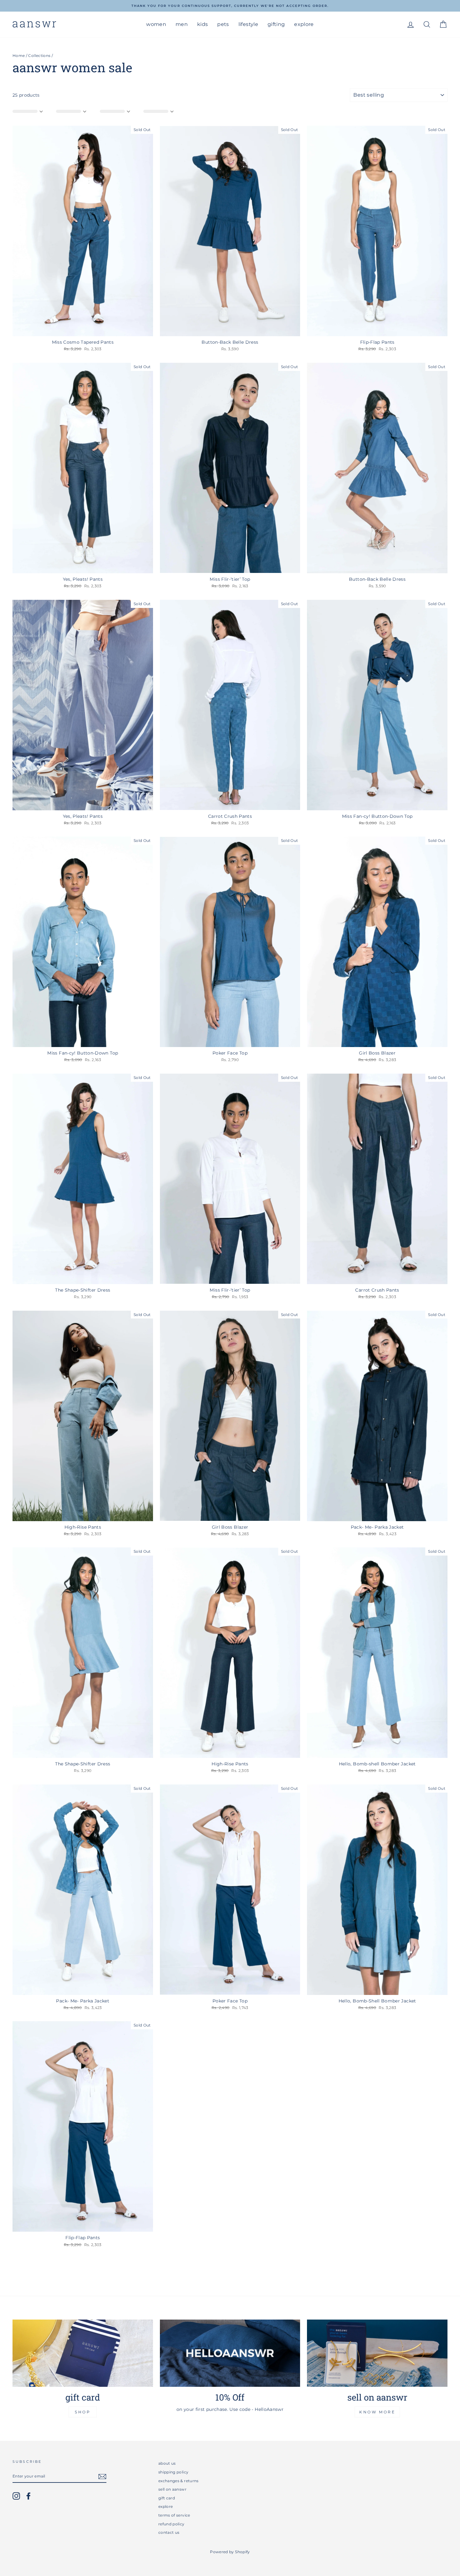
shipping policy (173, 2472)
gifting (276, 24)
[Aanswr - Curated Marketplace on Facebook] (28, 2496)
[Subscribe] (102, 2477)
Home (19, 56)
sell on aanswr (172, 2489)
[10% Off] (230, 2353)
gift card (167, 2498)
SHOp (83, 2412)
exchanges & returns (179, 2481)
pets (223, 24)
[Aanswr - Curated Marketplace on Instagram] (16, 2496)
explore (304, 24)
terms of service (174, 2515)
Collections (39, 56)
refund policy (171, 2524)
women (156, 24)
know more (377, 2412)
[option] (230, 6)
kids (202, 24)
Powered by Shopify (230, 2552)
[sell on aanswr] (377, 2353)
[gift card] (83, 2353)
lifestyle (248, 24)
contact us (169, 2532)
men (182, 24)
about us (167, 2463)
